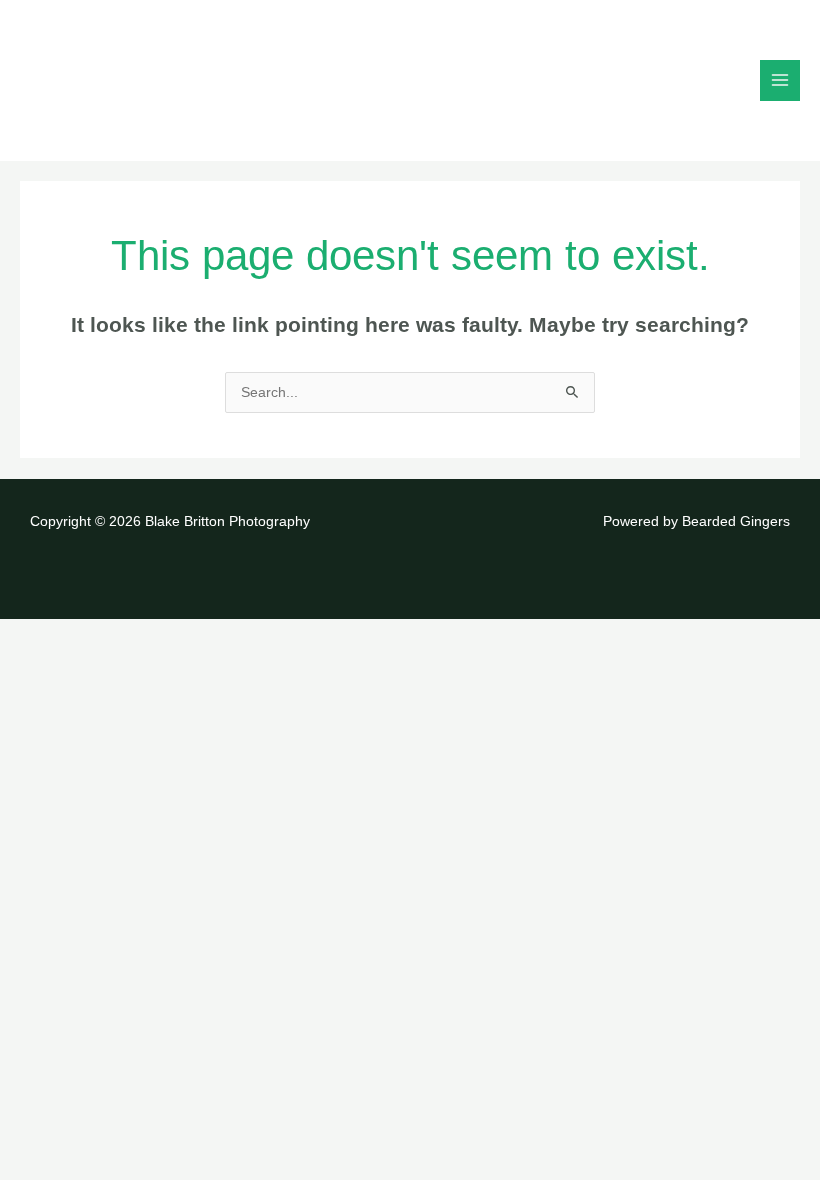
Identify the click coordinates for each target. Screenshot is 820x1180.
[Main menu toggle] (780, 80)
